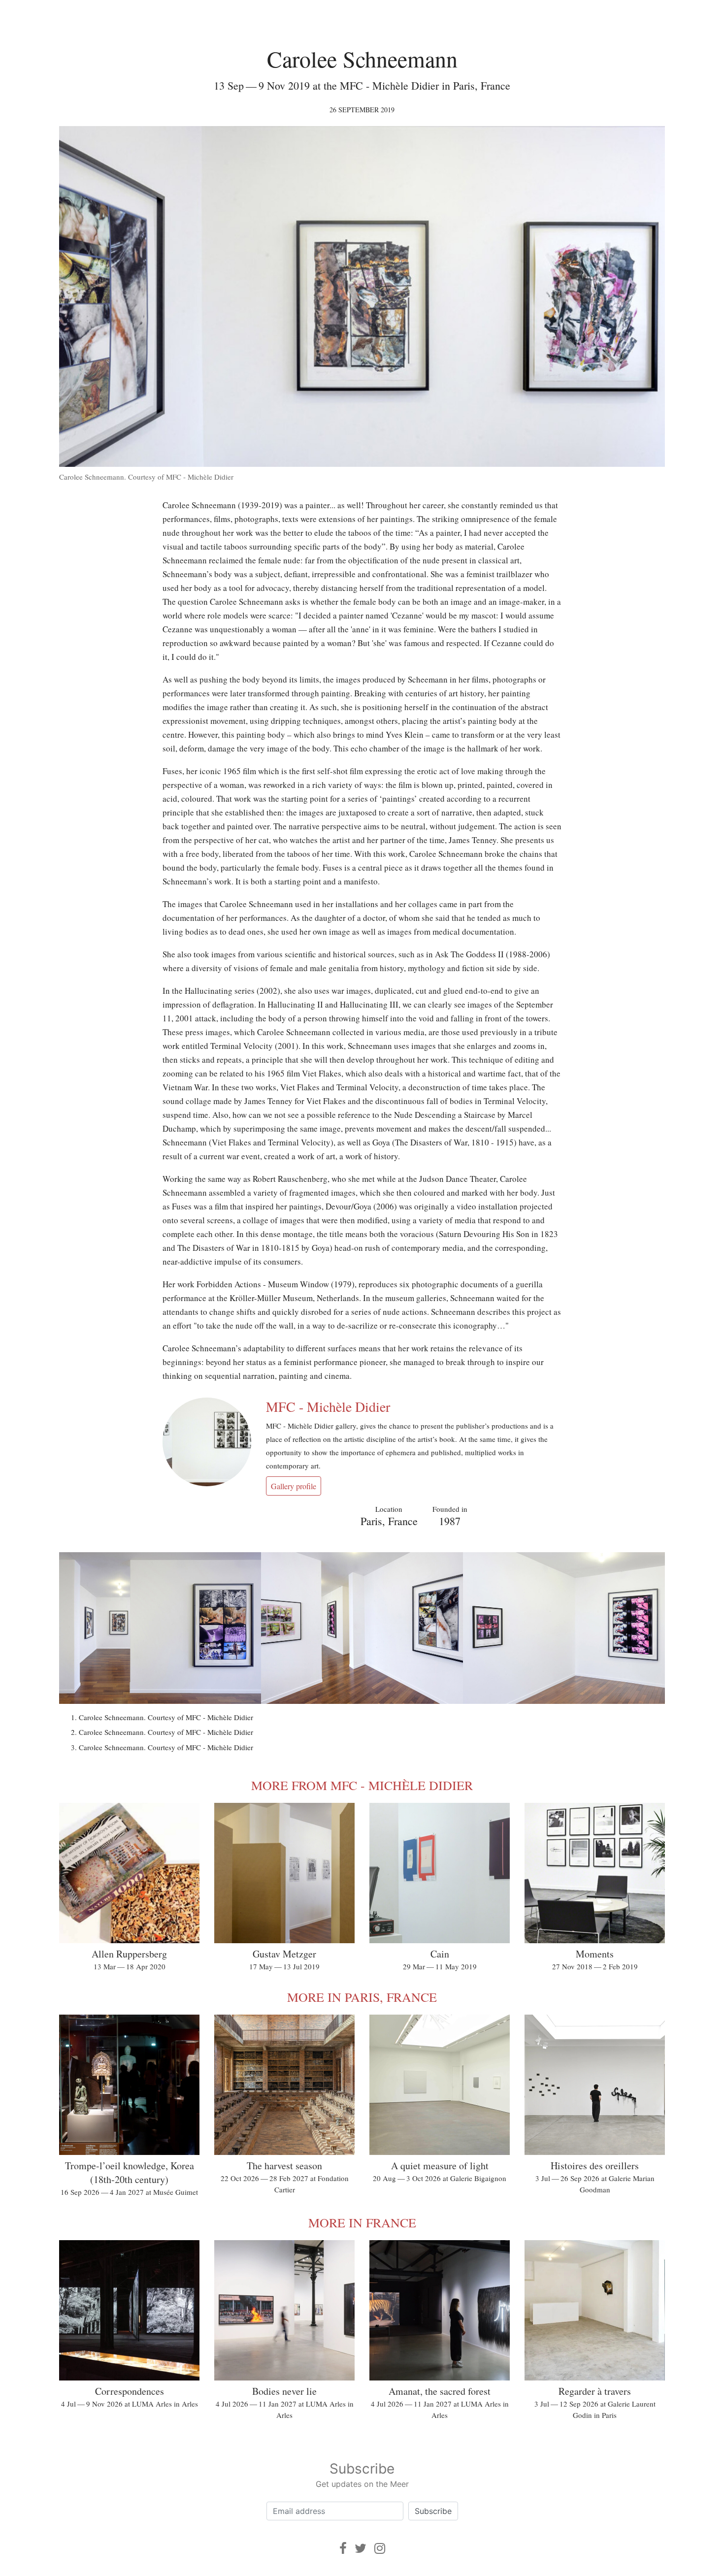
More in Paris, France (362, 1997)
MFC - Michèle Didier (328, 1406)
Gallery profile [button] (294, 1486)
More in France (362, 2222)
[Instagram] (380, 2548)
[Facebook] (343, 2548)
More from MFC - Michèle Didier (362, 1785)
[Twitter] (361, 2548)
